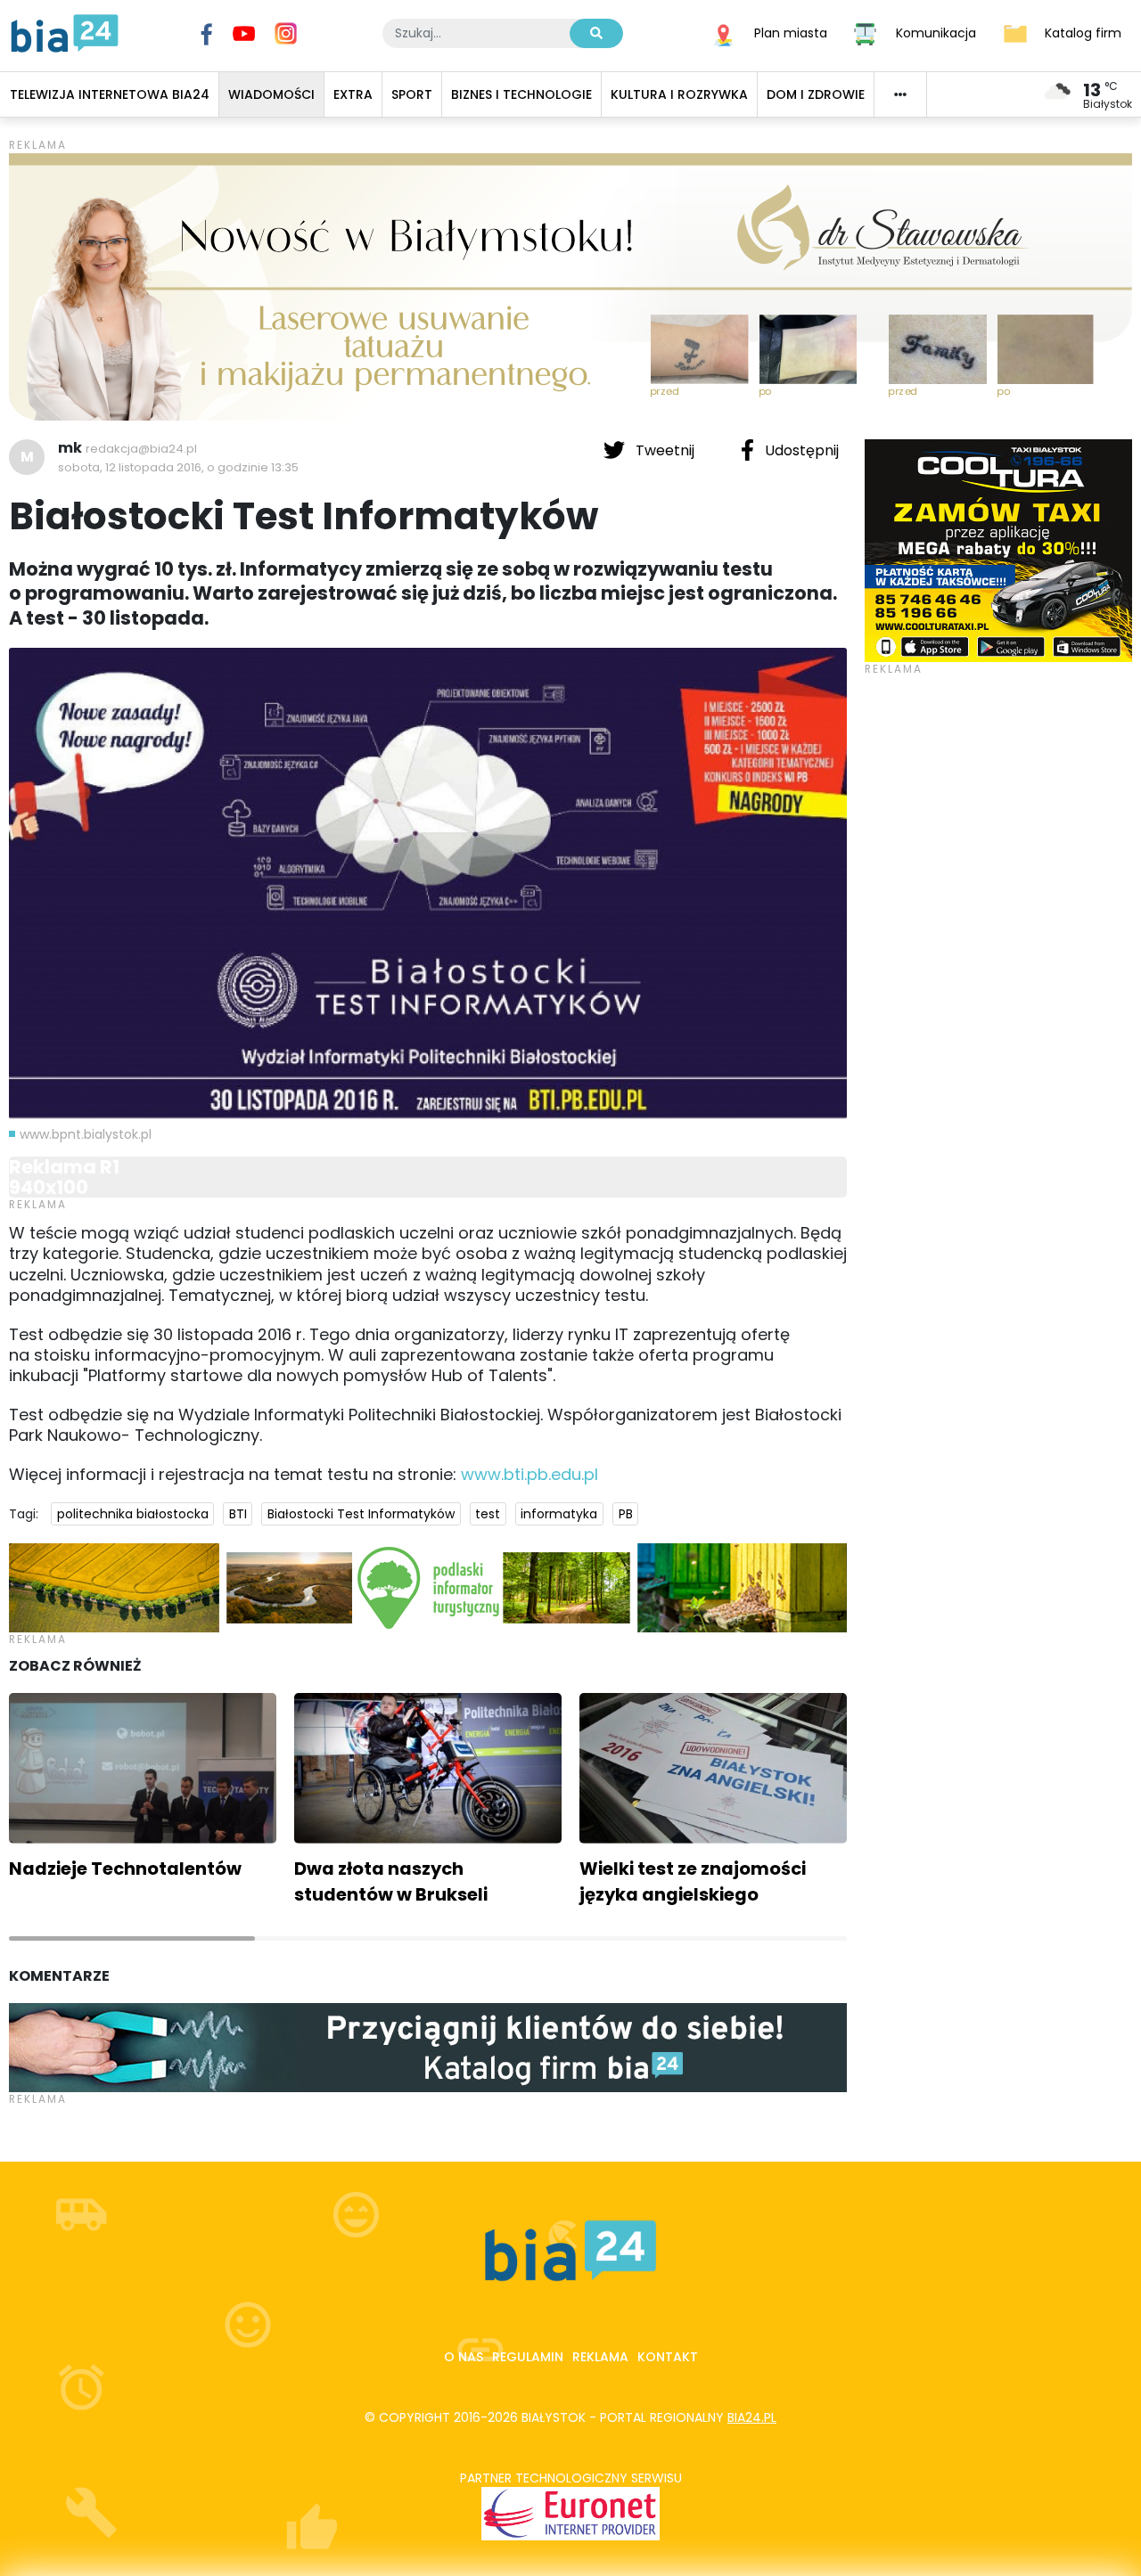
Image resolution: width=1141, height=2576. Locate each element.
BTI (238, 1514)
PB (626, 1514)
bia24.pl (752, 2417)
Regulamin (528, 2357)
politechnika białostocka (133, 1514)
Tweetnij (665, 450)
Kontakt (668, 2357)
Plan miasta (791, 32)
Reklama (600, 2357)
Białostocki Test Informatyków (361, 1514)
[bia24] (65, 32)
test (488, 1514)
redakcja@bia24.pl (141, 449)
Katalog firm (1083, 32)
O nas (464, 2357)
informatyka (559, 1514)
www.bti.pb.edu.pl (529, 1474)
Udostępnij (800, 450)
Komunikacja (936, 32)
